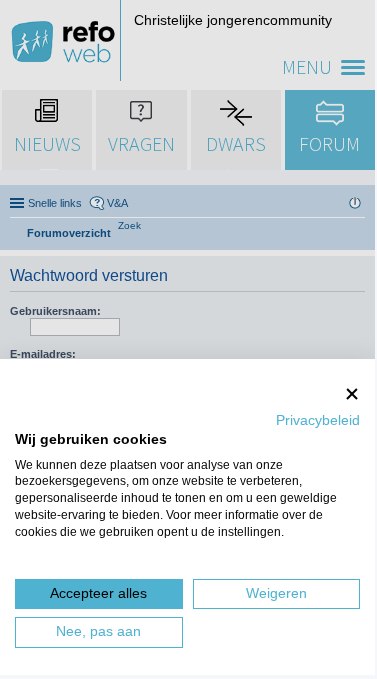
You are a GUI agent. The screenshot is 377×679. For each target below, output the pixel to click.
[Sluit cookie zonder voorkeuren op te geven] (352, 393)
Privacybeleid (318, 420)
